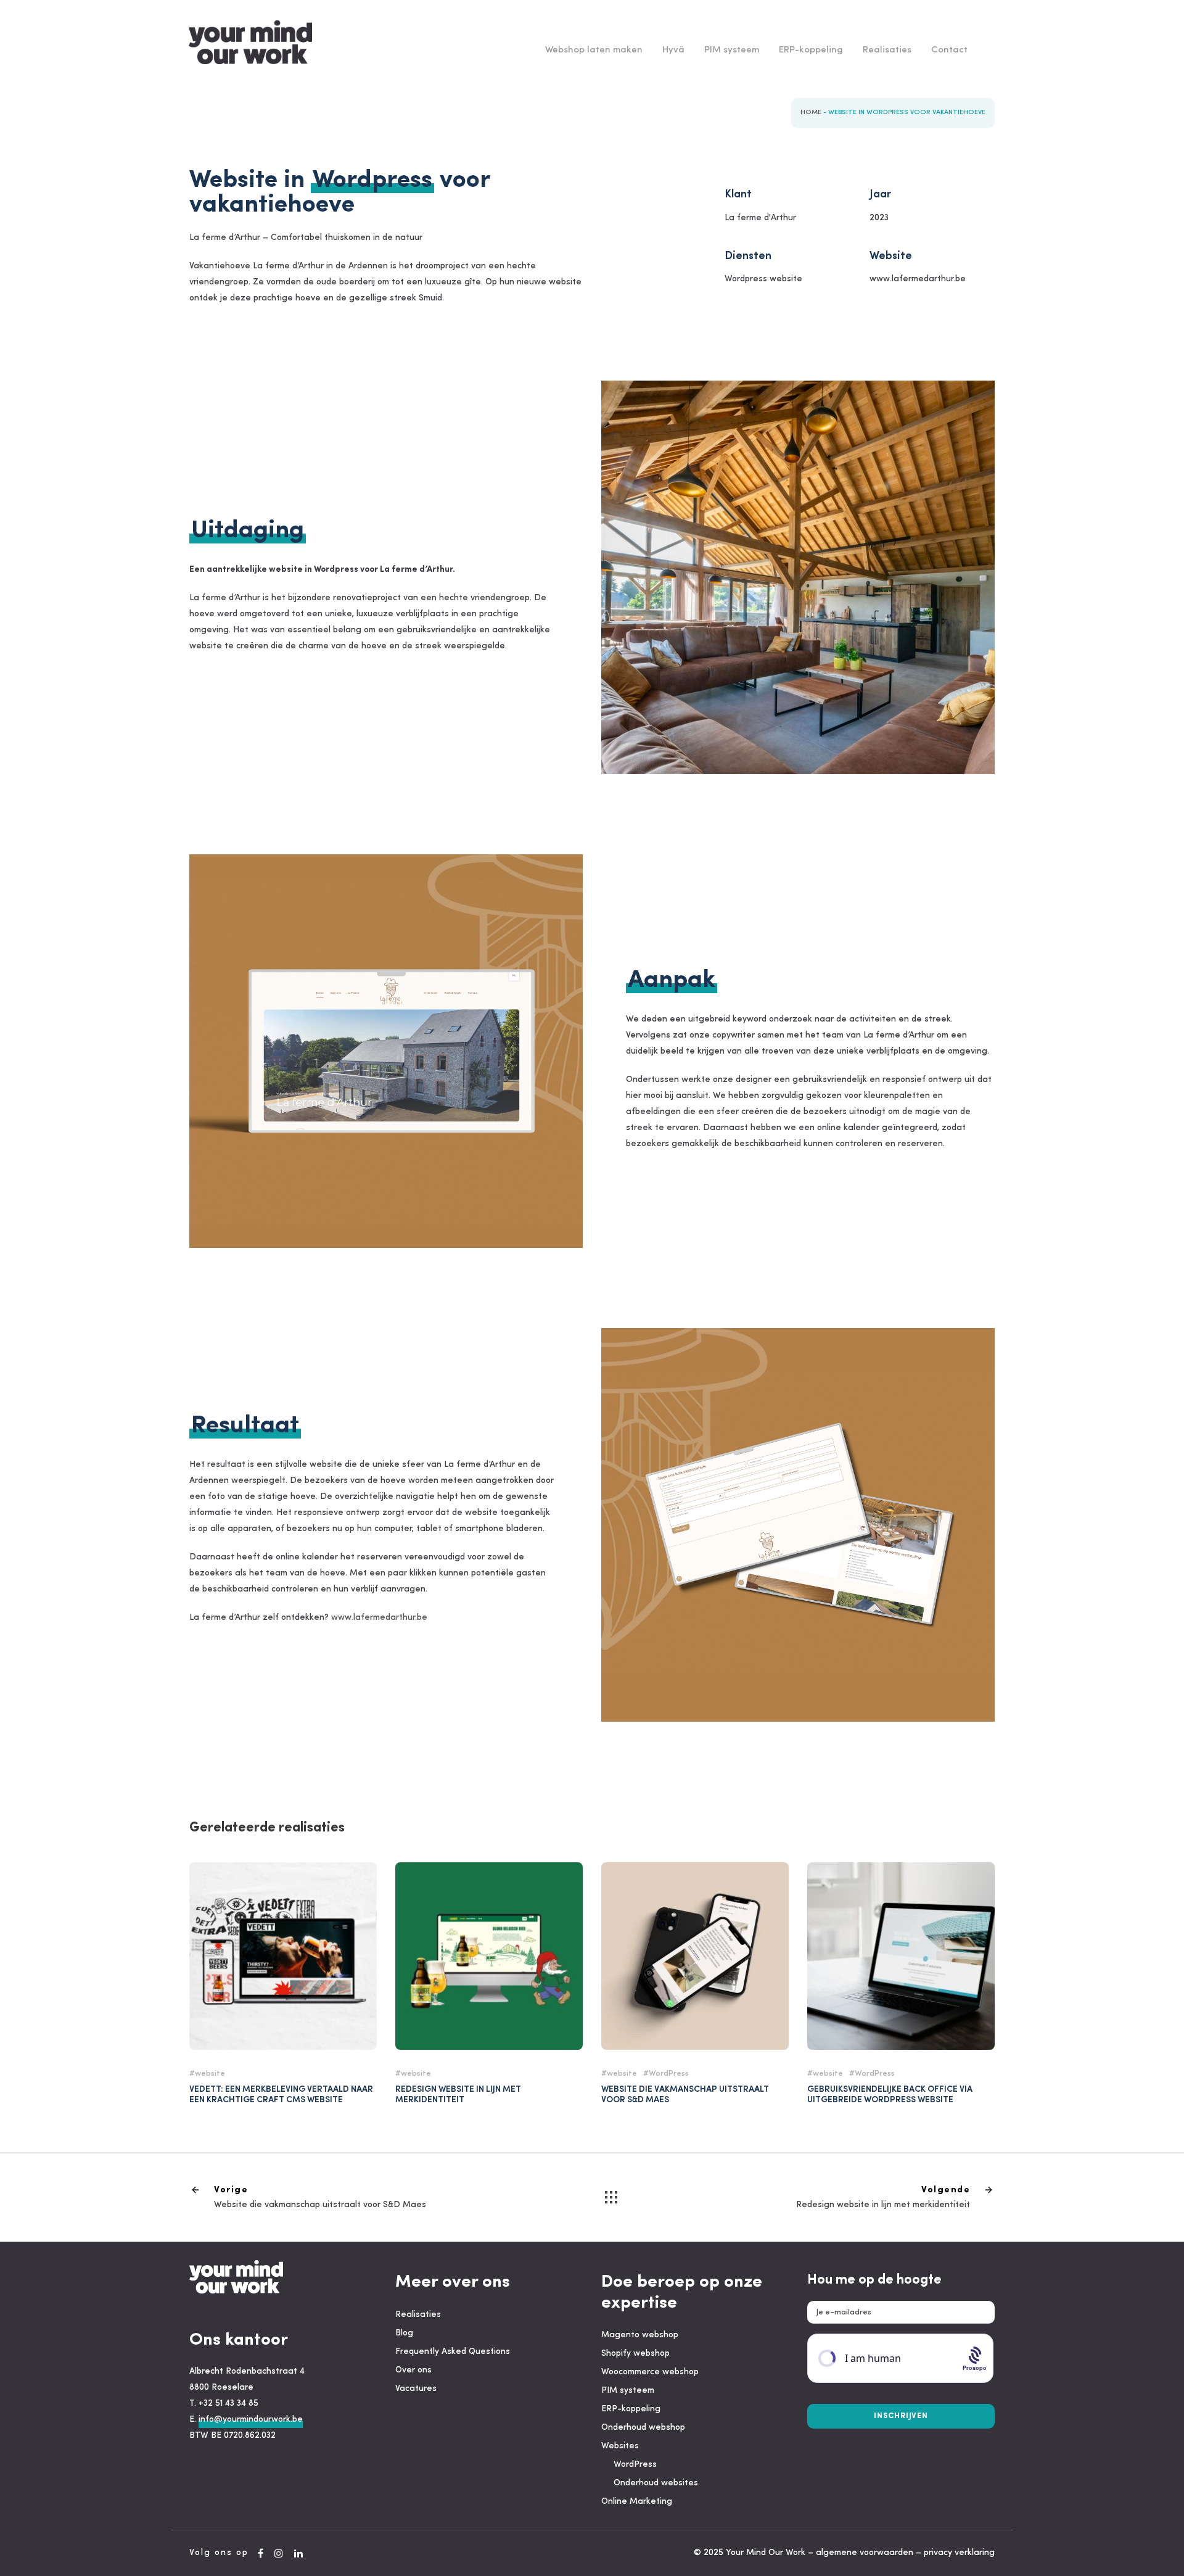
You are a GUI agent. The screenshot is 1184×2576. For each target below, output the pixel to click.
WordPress (669, 2074)
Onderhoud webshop (643, 2428)
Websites (620, 2446)
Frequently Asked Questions (453, 2352)
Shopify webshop (635, 2354)
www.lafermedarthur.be (379, 1618)
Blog (404, 2333)
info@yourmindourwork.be (251, 2420)
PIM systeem (732, 50)
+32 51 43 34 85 (228, 2404)
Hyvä (673, 50)
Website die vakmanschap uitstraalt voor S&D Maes (695, 1967)
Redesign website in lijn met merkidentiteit (458, 2095)
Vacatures (416, 2389)
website (210, 2074)
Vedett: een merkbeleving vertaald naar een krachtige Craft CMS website (281, 2095)
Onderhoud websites (656, 2483)
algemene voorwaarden (865, 2553)
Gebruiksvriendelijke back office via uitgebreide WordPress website (890, 2095)
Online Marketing (637, 2502)
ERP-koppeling (811, 50)
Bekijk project (283, 1918)
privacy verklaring (959, 2553)
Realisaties (887, 50)
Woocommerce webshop (650, 2372)
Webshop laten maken (594, 50)
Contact (949, 50)
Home (811, 113)
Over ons (413, 2370)
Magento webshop (640, 2335)
